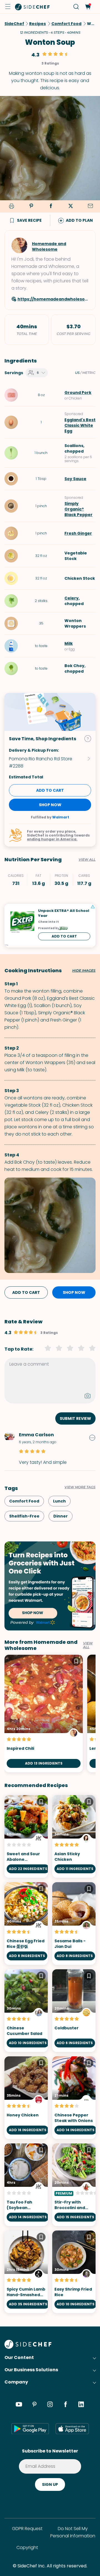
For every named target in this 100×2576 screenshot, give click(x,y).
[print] (11, 207)
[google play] (30, 2429)
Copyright (27, 2547)
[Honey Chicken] (26, 2098)
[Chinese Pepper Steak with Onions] (74, 2098)
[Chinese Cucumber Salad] (26, 2011)
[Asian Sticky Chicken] (74, 1836)
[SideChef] (28, 2347)
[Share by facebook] (51, 206)
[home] (32, 7)
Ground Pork (78, 393)
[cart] (88, 7)
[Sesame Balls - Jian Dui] (74, 1924)
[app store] (72, 2429)
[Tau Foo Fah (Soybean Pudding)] (26, 2185)
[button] (8, 7)
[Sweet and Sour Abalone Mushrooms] (26, 1836)
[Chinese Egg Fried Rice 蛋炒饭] (26, 1924)
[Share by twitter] (71, 206)
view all (88, 1645)
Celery (72, 598)
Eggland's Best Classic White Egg (80, 425)
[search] (76, 7)
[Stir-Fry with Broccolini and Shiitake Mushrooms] (74, 2185)
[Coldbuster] (74, 2011)
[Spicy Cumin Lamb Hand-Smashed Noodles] (26, 2272)
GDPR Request (27, 2529)
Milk (69, 643)
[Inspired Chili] (44, 1713)
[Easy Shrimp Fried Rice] (74, 2272)
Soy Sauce (75, 479)
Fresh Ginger (78, 533)
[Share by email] (90, 206)
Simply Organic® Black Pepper (78, 509)
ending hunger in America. (52, 839)
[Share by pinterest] (31, 206)
